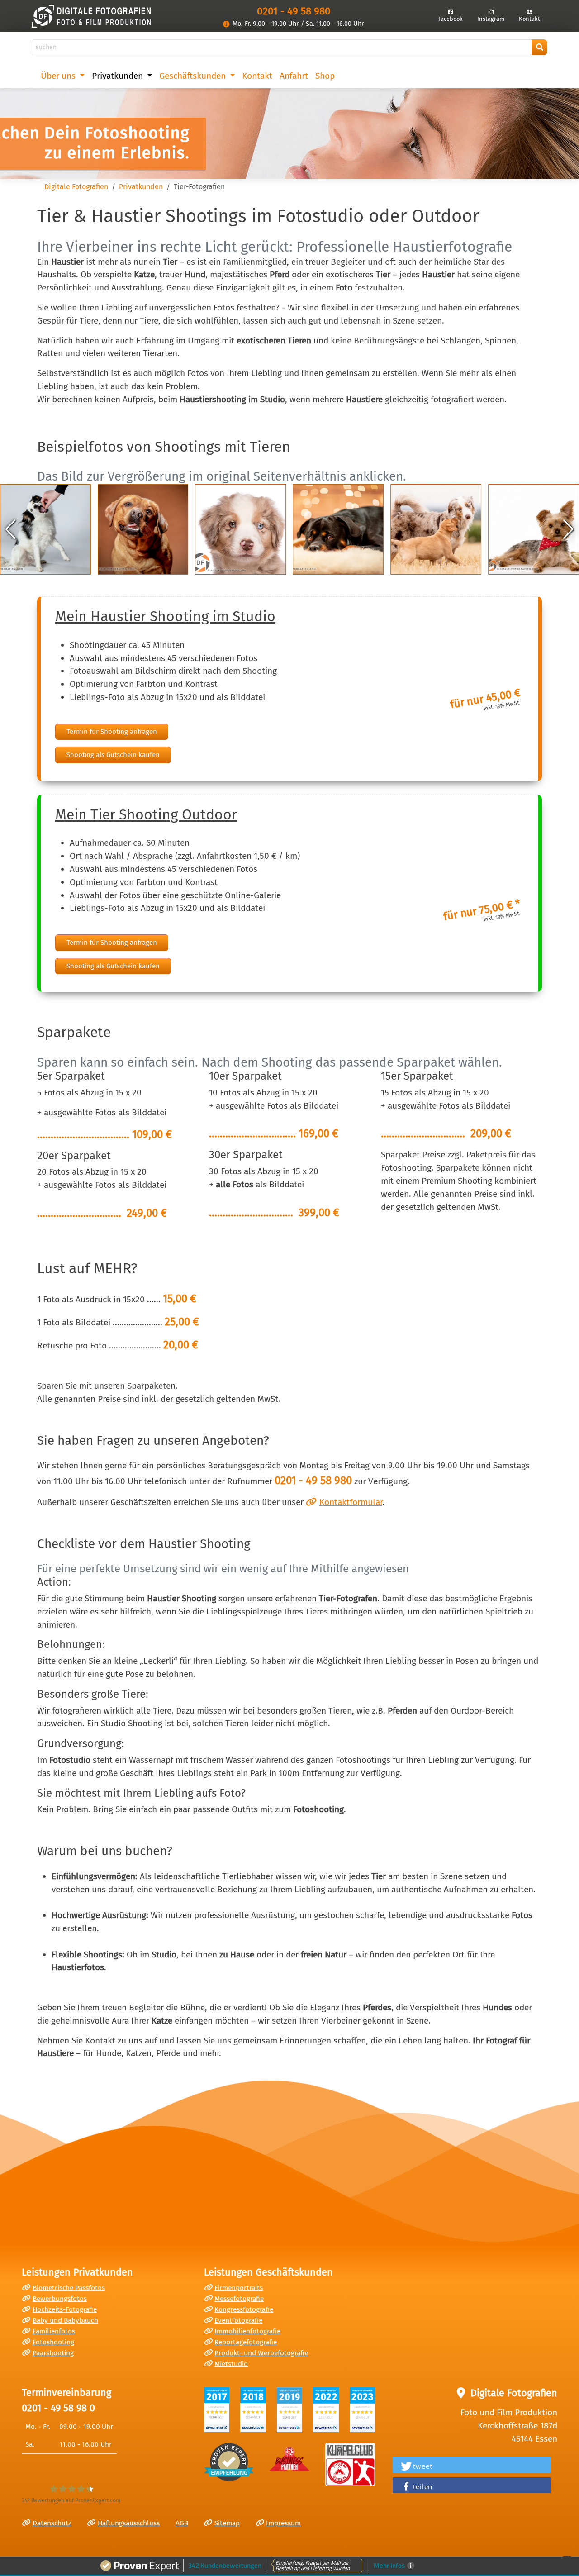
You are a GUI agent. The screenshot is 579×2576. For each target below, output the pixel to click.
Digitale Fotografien (76, 187)
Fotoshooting (53, 2342)
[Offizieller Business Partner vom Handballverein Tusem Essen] (350, 2464)
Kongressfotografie (244, 2309)
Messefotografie (239, 2299)
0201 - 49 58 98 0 (58, 2408)
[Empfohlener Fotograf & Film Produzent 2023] (363, 2410)
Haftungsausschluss (129, 2523)
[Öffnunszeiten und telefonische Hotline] (227, 24)
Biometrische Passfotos (69, 2288)
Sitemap (227, 2523)
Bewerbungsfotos (60, 2299)
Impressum (283, 2523)
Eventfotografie (238, 2320)
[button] (11, 529)
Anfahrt (294, 76)
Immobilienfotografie (247, 2331)
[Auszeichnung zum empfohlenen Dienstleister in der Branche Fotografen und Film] (253, 2410)
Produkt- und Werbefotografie (261, 2353)
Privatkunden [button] (119, 76)
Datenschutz (52, 2523)
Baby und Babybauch (65, 2320)
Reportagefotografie (246, 2342)
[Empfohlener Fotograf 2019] (290, 2410)
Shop (325, 76)
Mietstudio (231, 2364)
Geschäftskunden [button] (194, 76)
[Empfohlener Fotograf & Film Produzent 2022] (326, 2410)
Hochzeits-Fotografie (65, 2309)
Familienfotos (54, 2331)
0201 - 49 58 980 (294, 11)
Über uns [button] (59, 76)
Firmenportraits (239, 2288)
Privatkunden (141, 187)
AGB (182, 2523)
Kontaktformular (351, 1502)
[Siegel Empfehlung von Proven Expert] (229, 2462)
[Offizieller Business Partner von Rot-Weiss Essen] (289, 2457)
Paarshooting (53, 2353)
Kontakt (257, 76)
